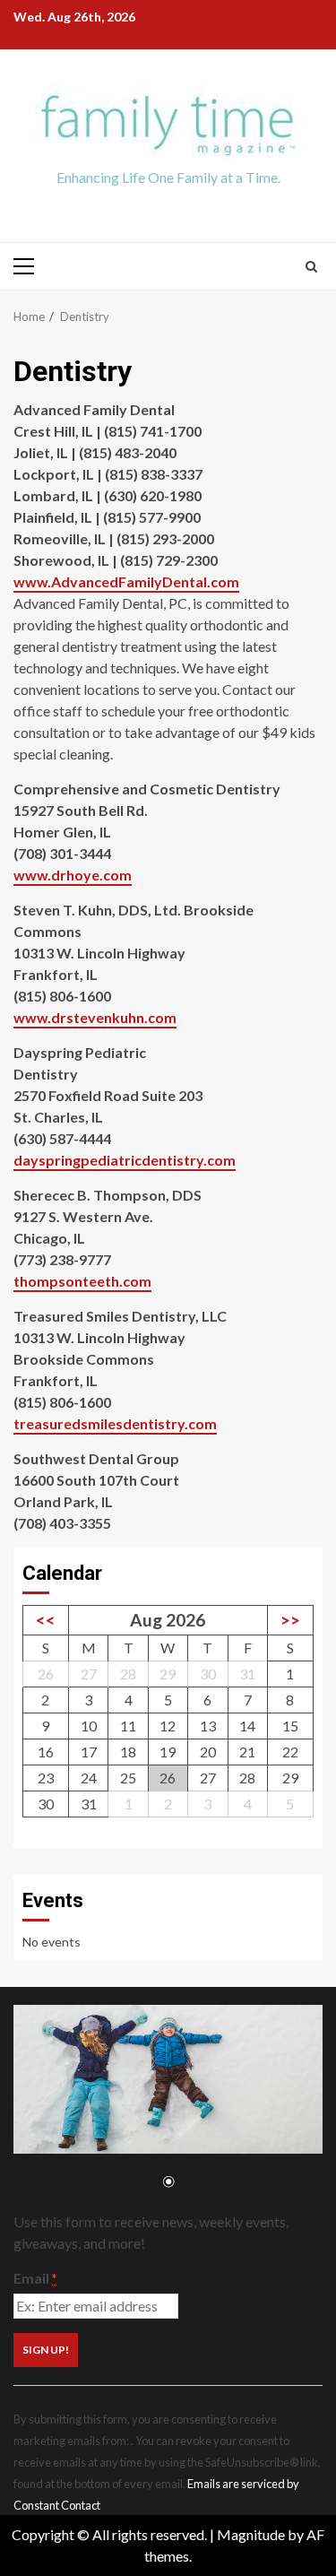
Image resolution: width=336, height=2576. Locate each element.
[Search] (311, 266)
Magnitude (251, 2534)
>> (290, 1620)
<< (46, 1620)
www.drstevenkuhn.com (95, 1017)
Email (35, 2278)
